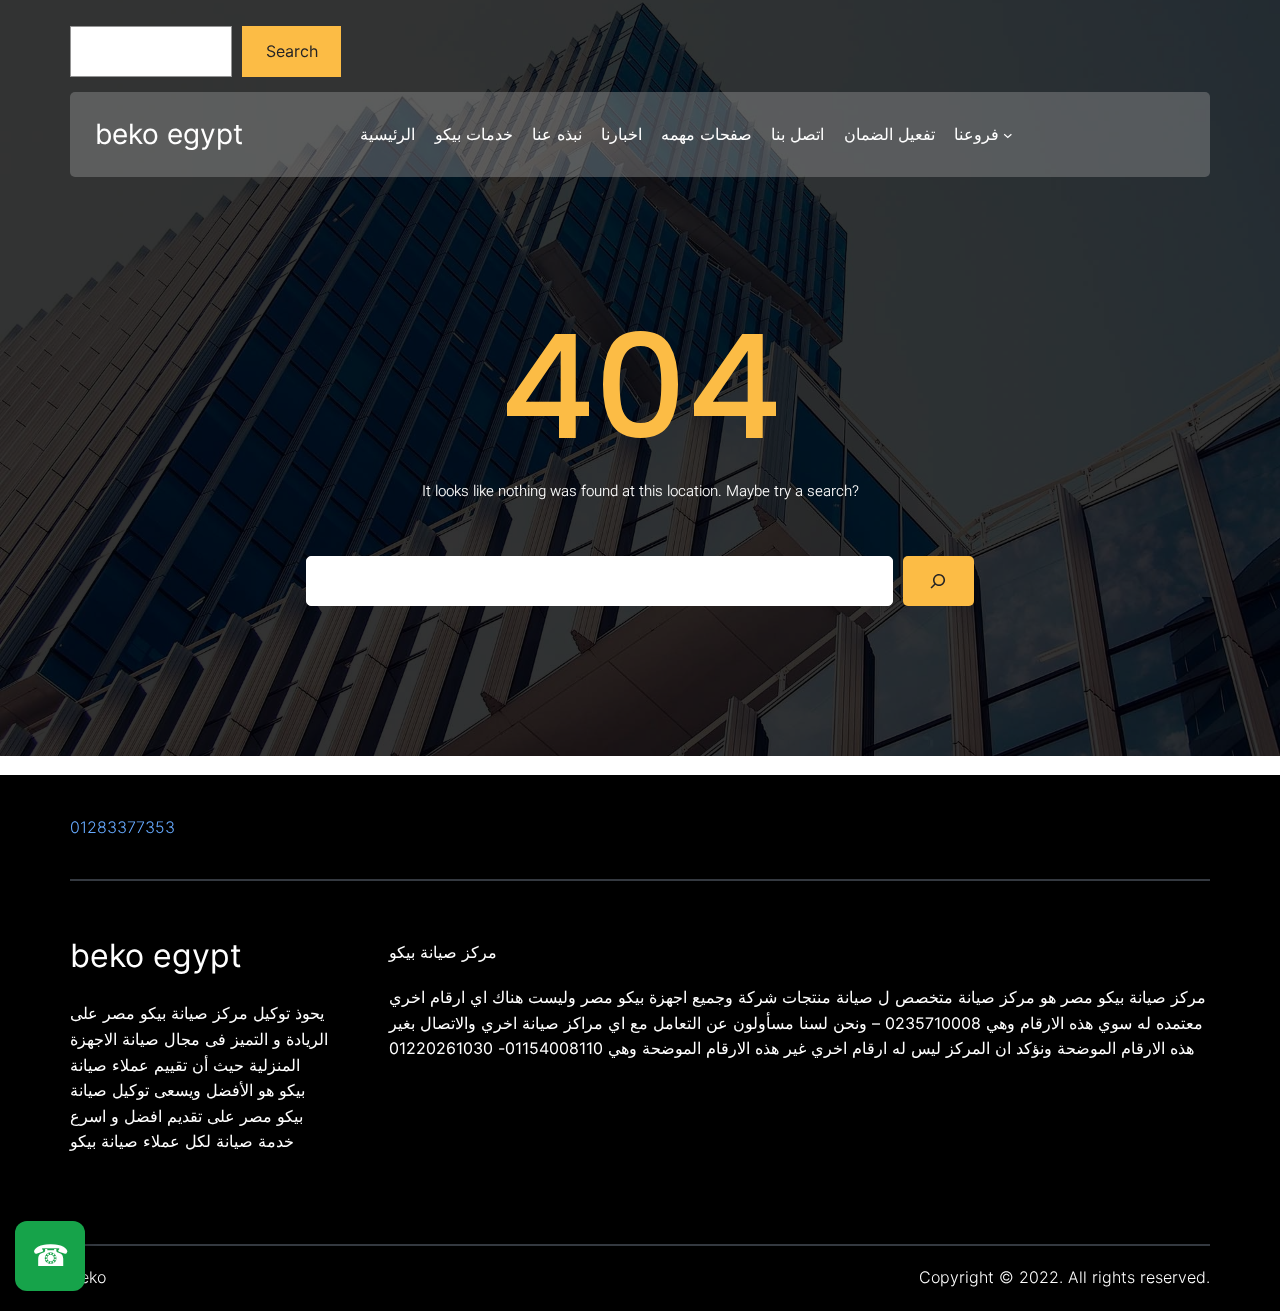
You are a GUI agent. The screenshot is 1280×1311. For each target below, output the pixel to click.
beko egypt (169, 134)
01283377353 (122, 827)
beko (88, 1277)
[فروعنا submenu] (1008, 135)
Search (292, 51)
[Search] (938, 580)
